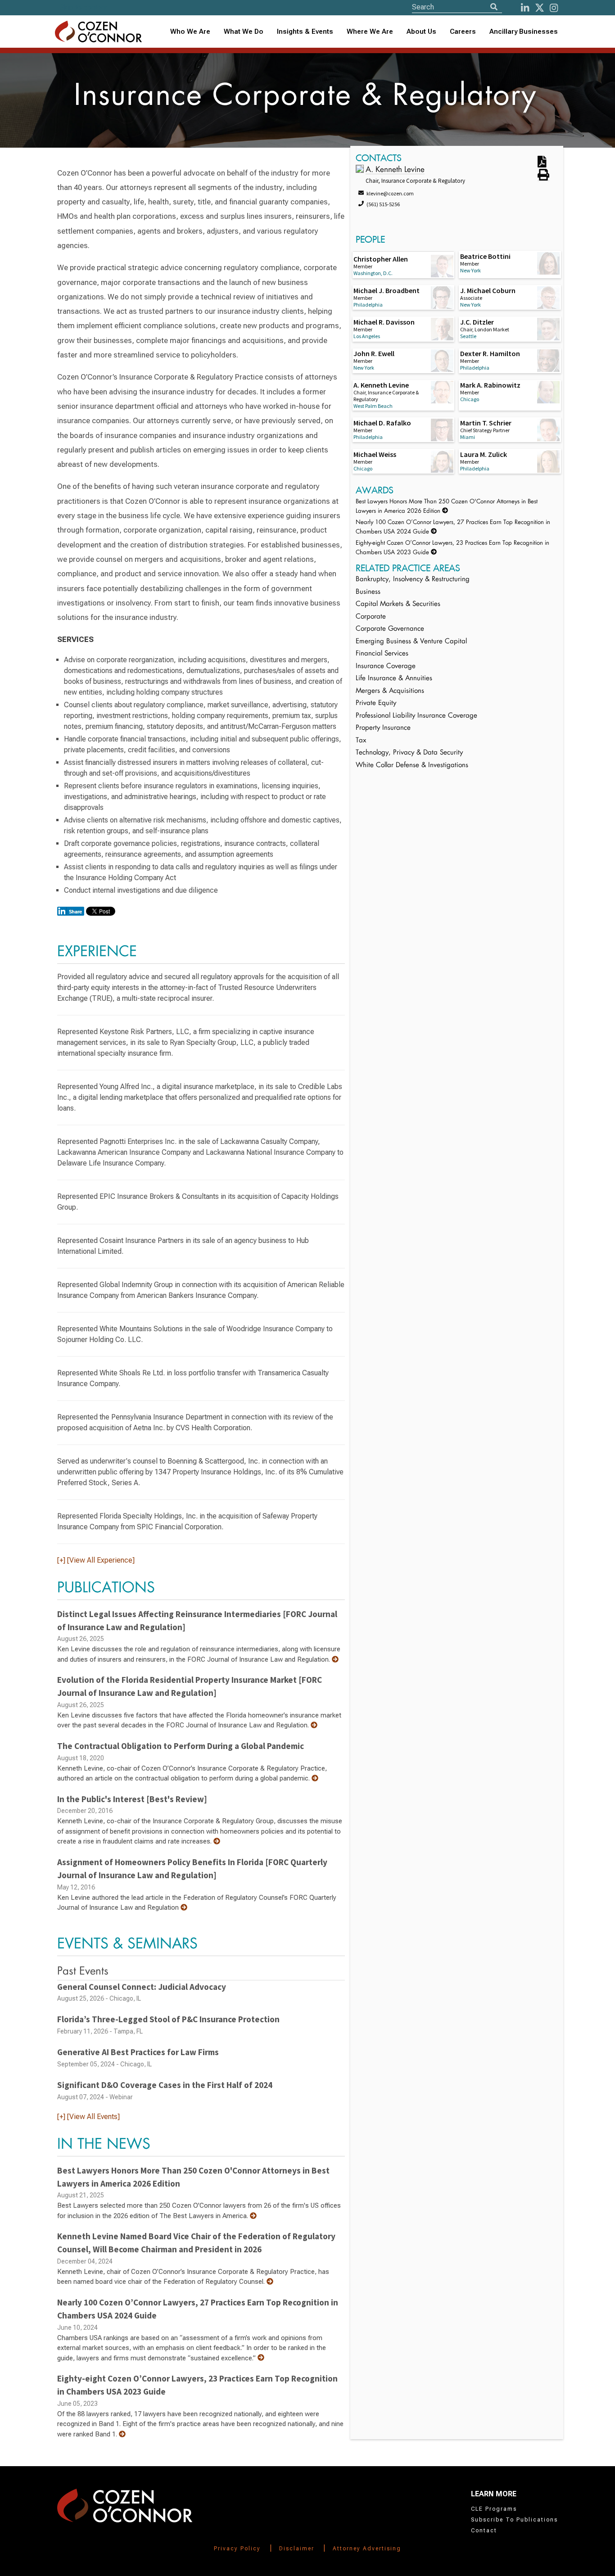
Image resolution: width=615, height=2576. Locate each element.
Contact (484, 2531)
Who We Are (190, 32)
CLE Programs (494, 2509)
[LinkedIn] (525, 8)
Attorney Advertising (367, 2549)
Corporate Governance (390, 629)
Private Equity (376, 703)
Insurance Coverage (386, 667)
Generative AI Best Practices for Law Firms (138, 2052)
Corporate (371, 617)
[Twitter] (540, 8)
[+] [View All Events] (88, 2117)
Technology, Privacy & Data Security (409, 753)
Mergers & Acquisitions (390, 691)
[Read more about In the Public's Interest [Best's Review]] (217, 1841)
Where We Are (370, 32)
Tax (361, 741)
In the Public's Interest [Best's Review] (132, 1799)
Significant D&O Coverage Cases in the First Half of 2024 (165, 2085)
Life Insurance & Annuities (394, 679)
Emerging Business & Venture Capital (411, 642)
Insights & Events (305, 32)
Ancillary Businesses (524, 32)
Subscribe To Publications (514, 2520)
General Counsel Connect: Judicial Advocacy (142, 1987)
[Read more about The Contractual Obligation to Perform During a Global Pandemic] (315, 1778)
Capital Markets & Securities (398, 604)
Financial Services (382, 654)
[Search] (494, 7)
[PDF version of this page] (542, 164)
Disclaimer (297, 2549)
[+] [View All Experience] (96, 1560)
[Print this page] (543, 178)
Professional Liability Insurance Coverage (416, 716)
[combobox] (305, 32)
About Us (421, 32)
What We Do (244, 32)
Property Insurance (383, 728)
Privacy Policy (237, 2549)
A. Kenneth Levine (395, 170)
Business (368, 592)
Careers (463, 32)
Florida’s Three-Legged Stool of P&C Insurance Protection (168, 2019)
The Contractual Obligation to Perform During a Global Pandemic (181, 1746)
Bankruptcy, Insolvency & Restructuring (413, 580)
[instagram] (554, 8)
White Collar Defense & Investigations (412, 766)
